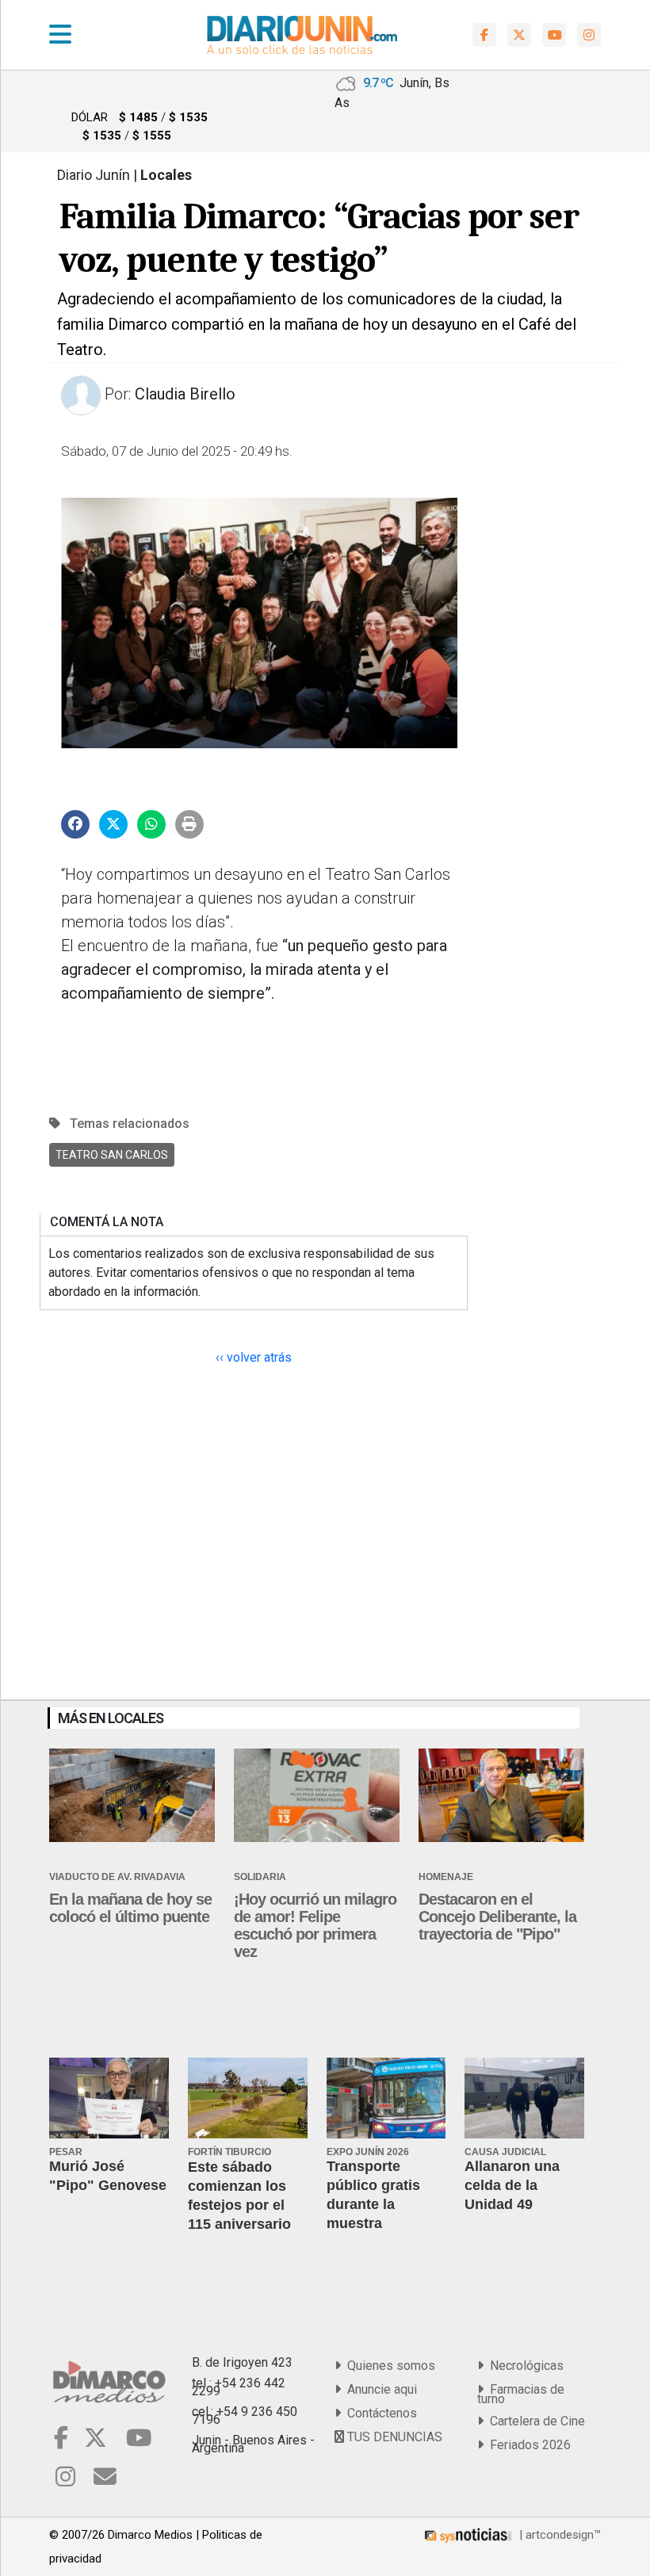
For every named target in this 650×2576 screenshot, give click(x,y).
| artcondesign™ (558, 2535)
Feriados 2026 (527, 2445)
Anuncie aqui (379, 2389)
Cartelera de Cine (534, 2421)
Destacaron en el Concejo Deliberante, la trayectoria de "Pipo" (497, 1917)
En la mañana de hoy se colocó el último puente (130, 1908)
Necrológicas (524, 2366)
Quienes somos (388, 2366)
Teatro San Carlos (112, 1155)
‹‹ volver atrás (254, 1357)
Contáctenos (379, 2413)
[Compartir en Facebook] (75, 824)
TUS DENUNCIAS (393, 2437)
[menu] (60, 35)
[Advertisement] (539, 604)
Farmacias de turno (521, 2394)
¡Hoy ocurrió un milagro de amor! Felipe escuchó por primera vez (315, 1925)
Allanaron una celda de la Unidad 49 (512, 2185)
